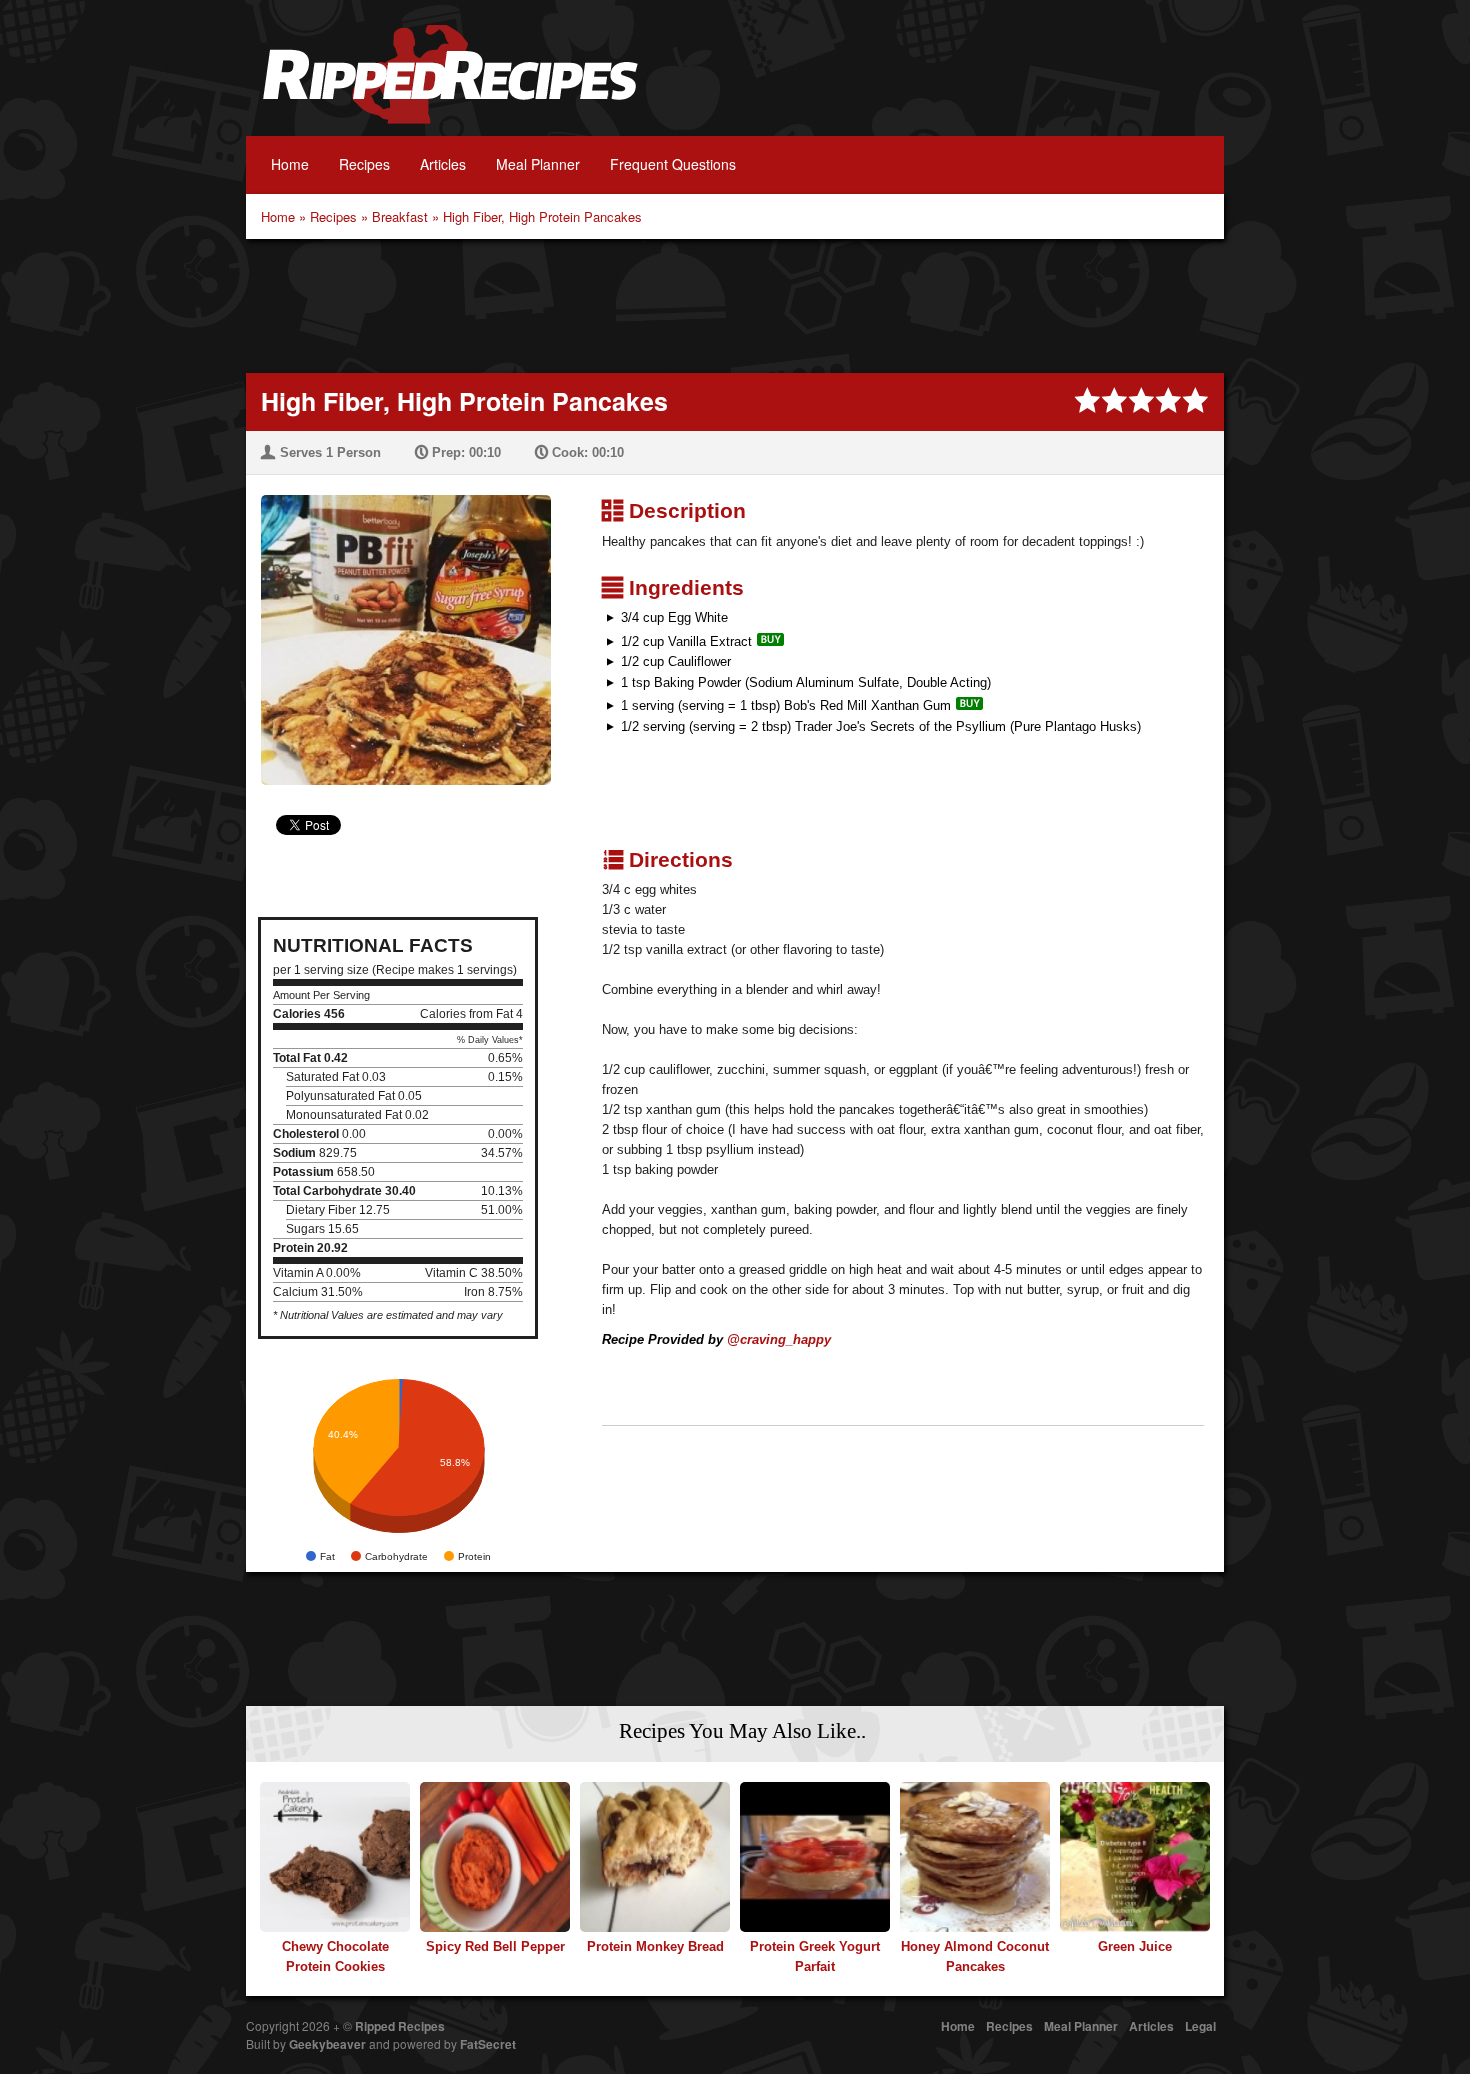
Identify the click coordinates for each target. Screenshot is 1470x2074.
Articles (443, 164)
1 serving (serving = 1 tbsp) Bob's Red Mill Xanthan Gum (786, 705)
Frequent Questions (673, 164)
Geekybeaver (327, 2044)
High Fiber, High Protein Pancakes (542, 216)
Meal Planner (538, 164)
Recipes (364, 164)
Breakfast (400, 216)
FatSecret (488, 2044)
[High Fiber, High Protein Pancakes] (398, 627)
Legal (1200, 2026)
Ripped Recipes (450, 85)
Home (290, 164)
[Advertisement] (735, 304)
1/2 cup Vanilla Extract (686, 641)
